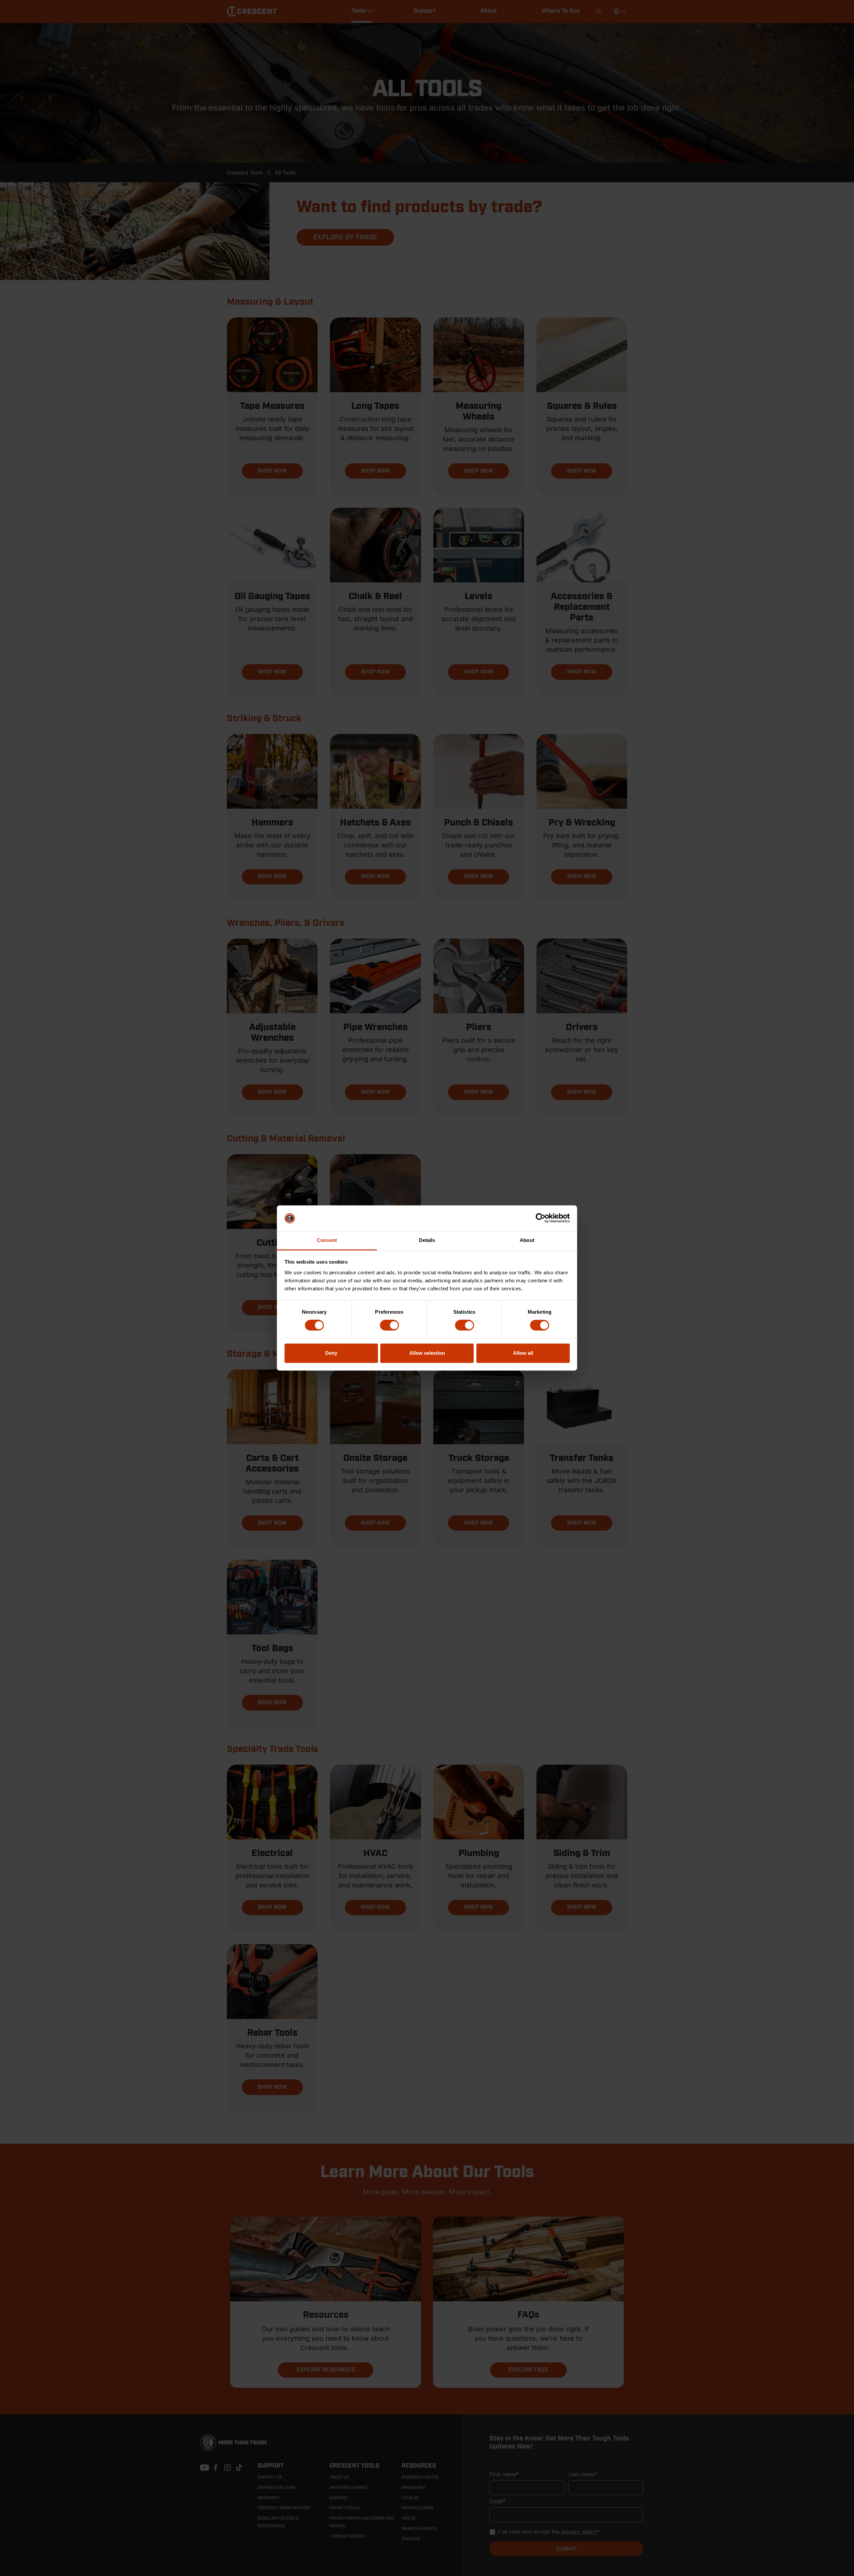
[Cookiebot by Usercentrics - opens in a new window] (541, 1218)
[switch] (389, 1325)
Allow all (523, 1353)
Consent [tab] (327, 1240)
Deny (331, 1353)
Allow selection (427, 1353)
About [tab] (527, 1240)
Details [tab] (427, 1240)
